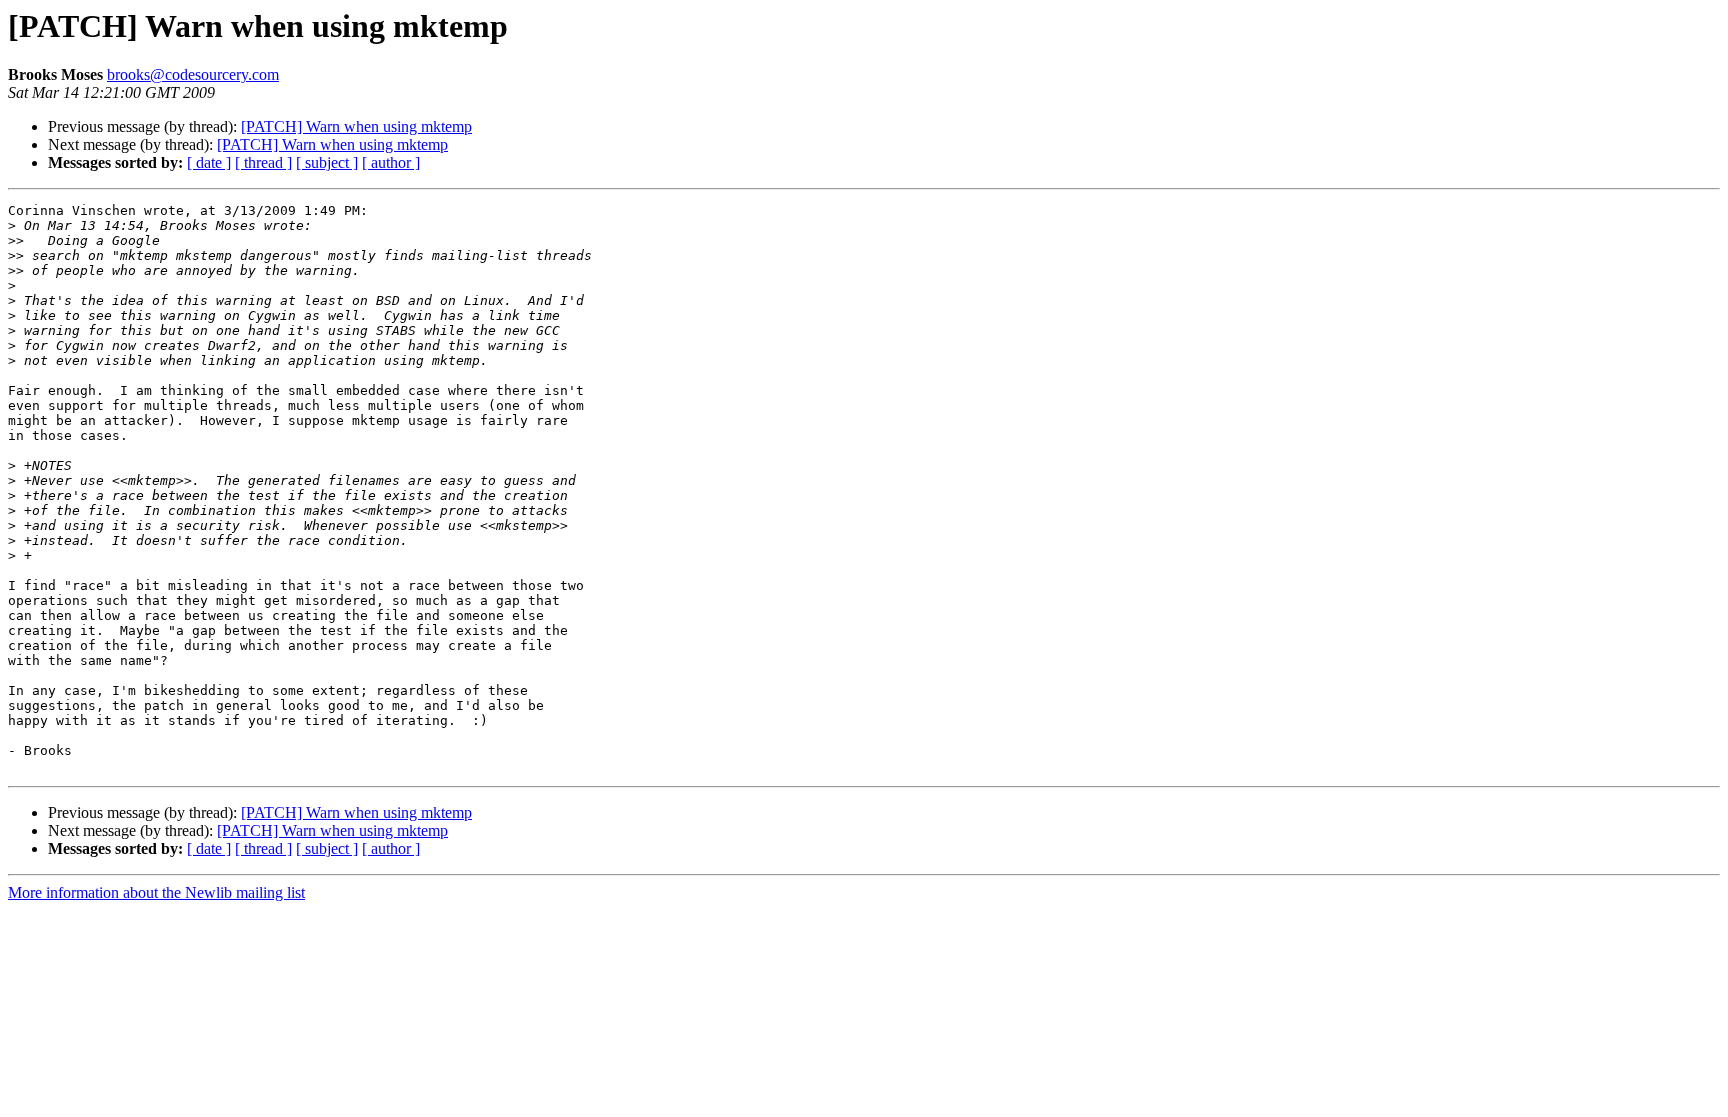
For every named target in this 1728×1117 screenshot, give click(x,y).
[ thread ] (263, 162)
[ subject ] (327, 162)
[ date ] (209, 162)
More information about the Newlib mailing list (156, 892)
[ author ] (391, 162)
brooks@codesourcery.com (193, 74)
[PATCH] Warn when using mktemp (356, 126)
